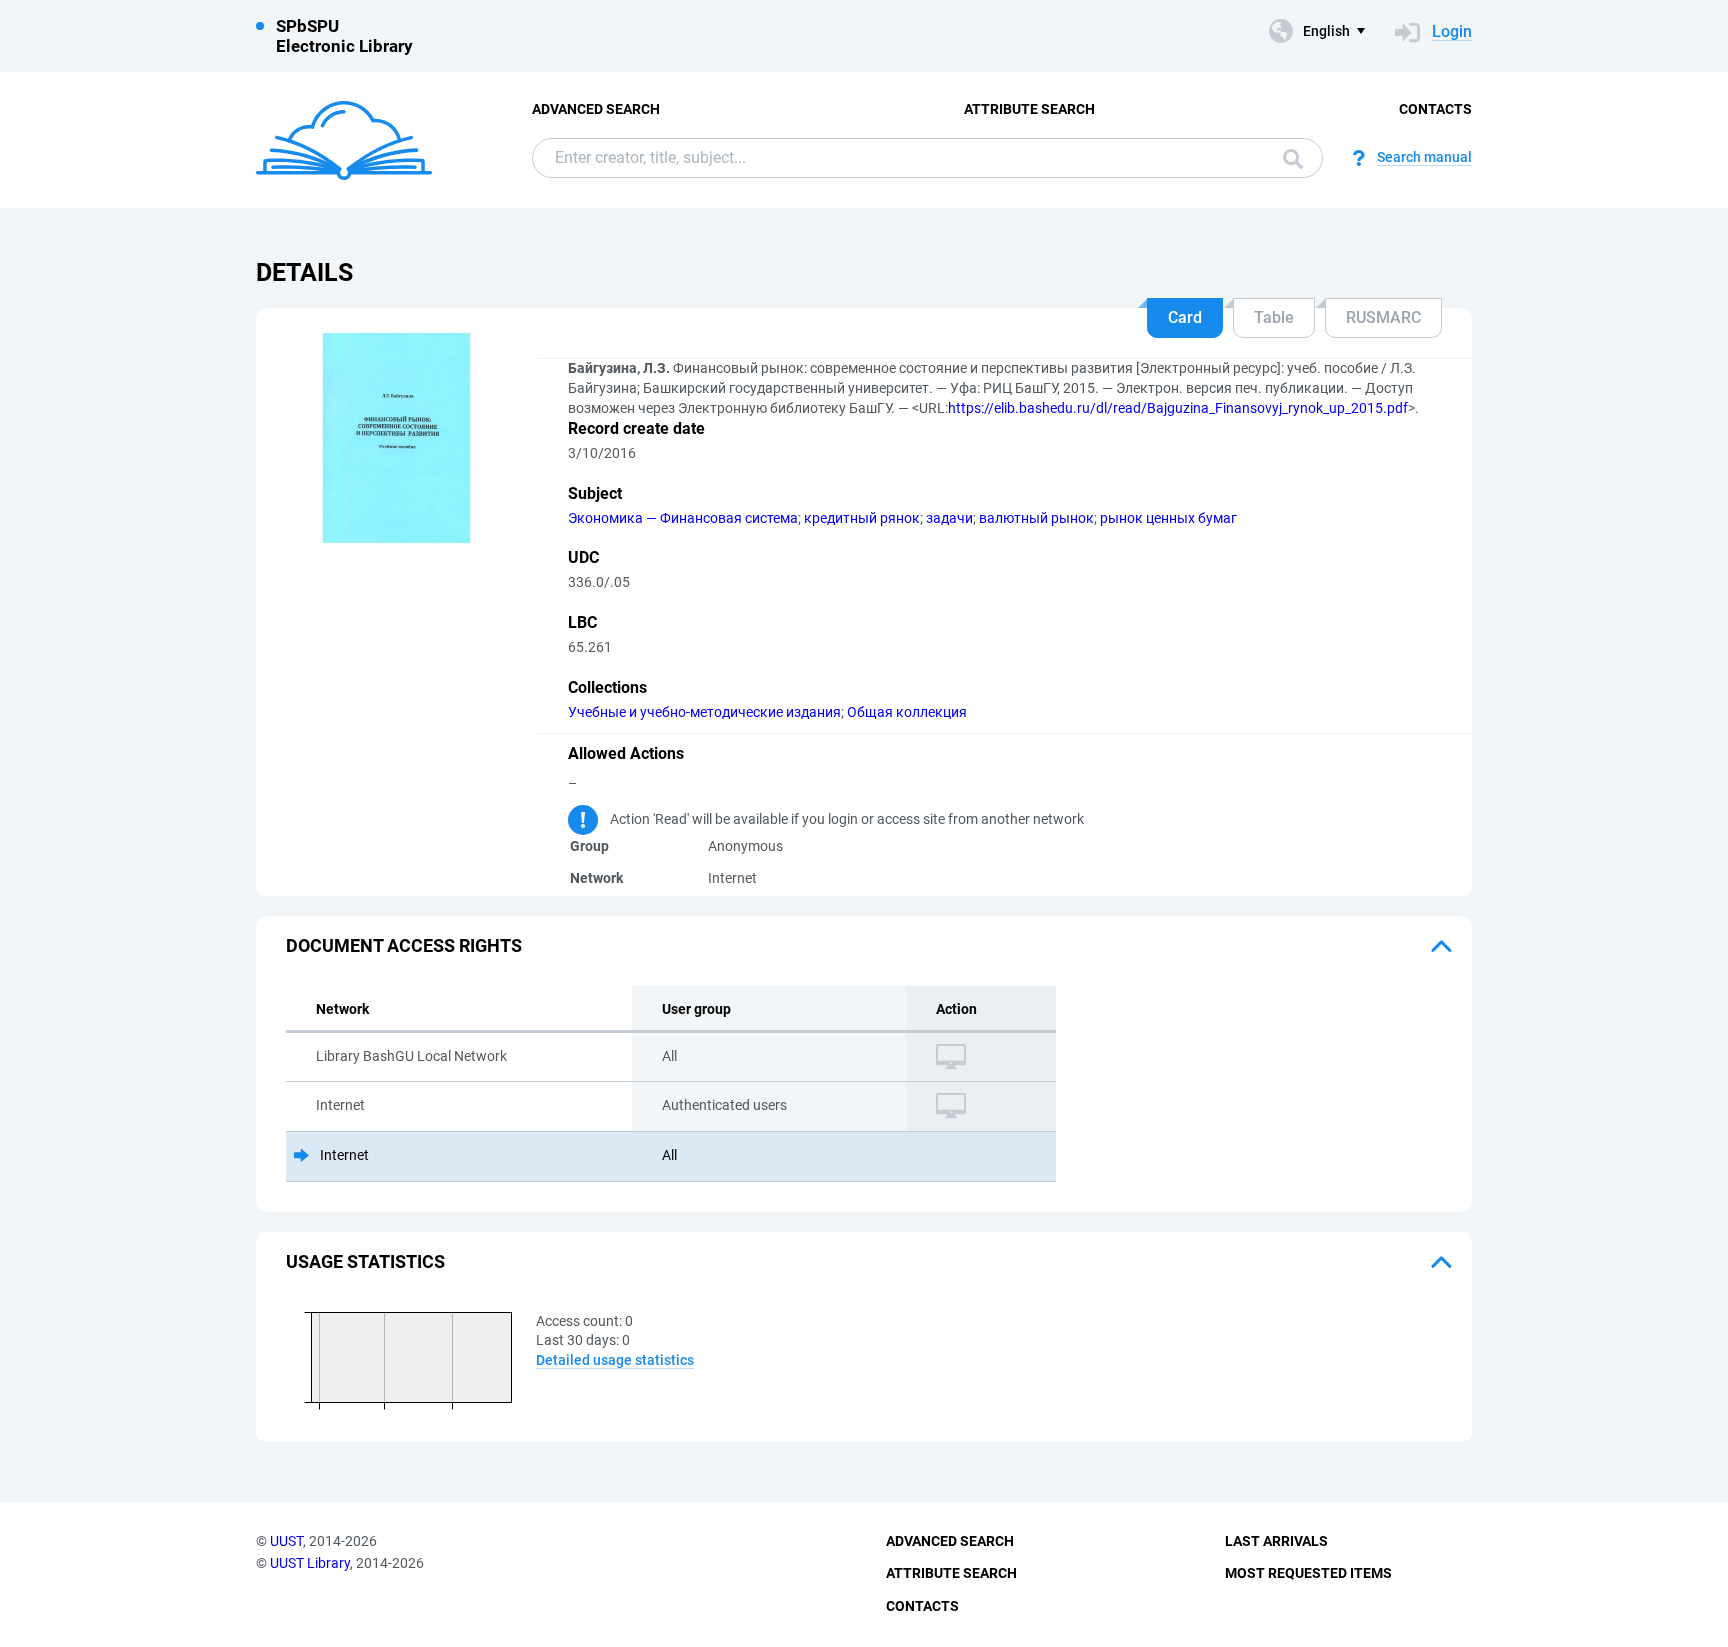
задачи (949, 518)
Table (1274, 317)
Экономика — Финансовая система (683, 518)
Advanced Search (596, 109)
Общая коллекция (907, 712)
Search (1288, 158)
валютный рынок (1036, 518)
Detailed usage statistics (615, 1360)
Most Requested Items (1308, 1573)
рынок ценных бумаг (1168, 518)
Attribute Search (1029, 109)
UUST (286, 1541)
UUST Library (310, 1563)
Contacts (1435, 109)
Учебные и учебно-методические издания (704, 712)
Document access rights (404, 945)
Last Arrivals (1276, 1541)
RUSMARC (1383, 317)
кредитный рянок (862, 518)
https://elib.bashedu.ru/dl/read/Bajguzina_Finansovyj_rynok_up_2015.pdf (1178, 408)
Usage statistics (365, 1261)
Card (1185, 317)
